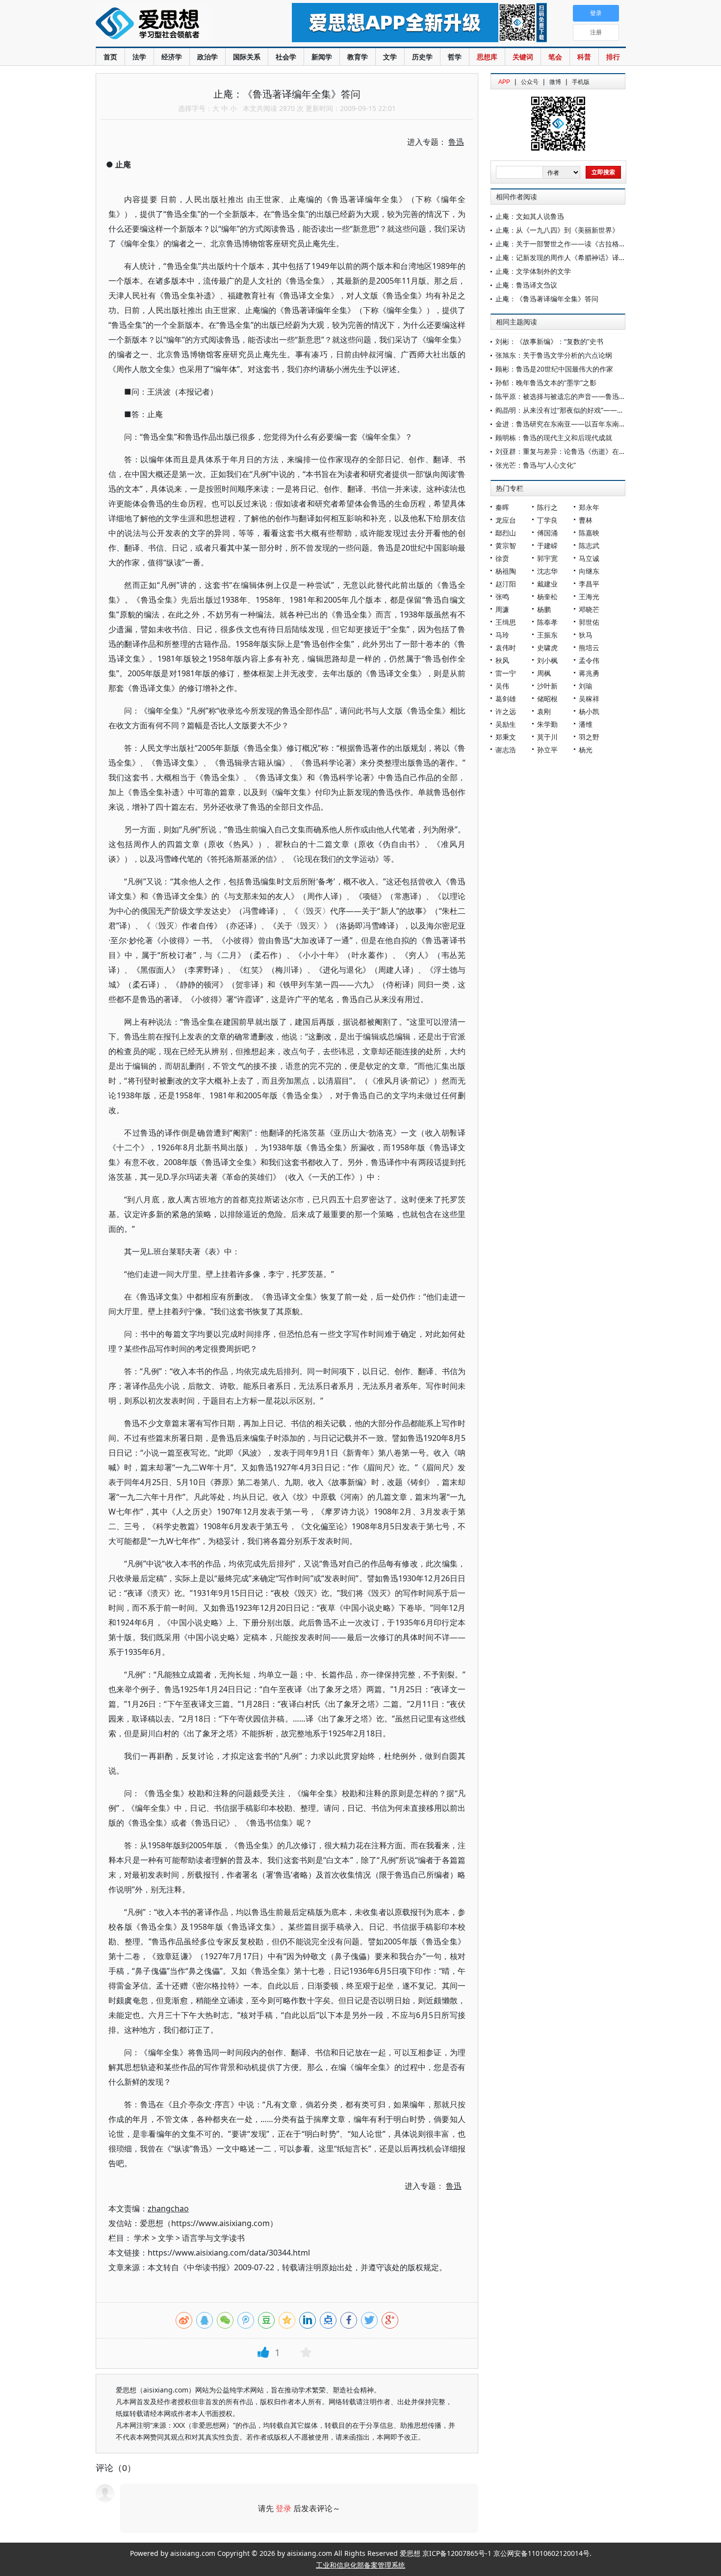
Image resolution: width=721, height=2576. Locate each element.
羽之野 (589, 737)
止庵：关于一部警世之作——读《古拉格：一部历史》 (578, 244)
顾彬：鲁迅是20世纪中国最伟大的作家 (554, 369)
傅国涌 (547, 533)
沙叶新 (547, 686)
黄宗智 (506, 545)
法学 (139, 57)
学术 (142, 2238)
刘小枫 (547, 660)
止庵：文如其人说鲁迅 (530, 216)
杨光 (586, 750)
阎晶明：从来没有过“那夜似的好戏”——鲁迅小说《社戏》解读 (591, 410)
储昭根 (547, 699)
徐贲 (502, 558)
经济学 (172, 57)
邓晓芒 (589, 609)
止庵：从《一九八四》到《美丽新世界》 (557, 230)
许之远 (506, 711)
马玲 (502, 635)
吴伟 (502, 686)
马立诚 (589, 558)
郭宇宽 (547, 558)
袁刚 (544, 711)
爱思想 (174, 25)
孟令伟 (589, 660)
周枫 (544, 673)
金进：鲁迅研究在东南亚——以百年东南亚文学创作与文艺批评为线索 (602, 424)
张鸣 (502, 597)
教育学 (358, 57)
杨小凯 (589, 711)
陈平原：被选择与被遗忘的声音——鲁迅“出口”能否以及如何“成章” (596, 396)
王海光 (589, 597)
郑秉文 (506, 737)
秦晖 (502, 507)
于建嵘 (547, 545)
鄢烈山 (506, 533)
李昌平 (589, 584)
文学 (390, 57)
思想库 (487, 57)
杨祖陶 (506, 571)
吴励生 (506, 724)
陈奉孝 (547, 622)
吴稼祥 (589, 699)
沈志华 (547, 571)
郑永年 (589, 507)
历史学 (422, 57)
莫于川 (547, 737)
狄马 (586, 635)
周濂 (502, 609)
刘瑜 (586, 686)
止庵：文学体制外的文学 (533, 271)
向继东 (589, 571)
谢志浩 (506, 750)
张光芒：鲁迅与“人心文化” (536, 465)
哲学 (455, 57)
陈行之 (547, 507)
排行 (613, 57)
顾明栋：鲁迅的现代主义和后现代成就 (554, 438)
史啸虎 (547, 648)
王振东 (547, 635)
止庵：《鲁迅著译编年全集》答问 (547, 299)
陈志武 (589, 545)
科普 (584, 57)
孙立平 (547, 750)
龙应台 (506, 520)
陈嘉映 (589, 533)
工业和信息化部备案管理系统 (360, 2565)
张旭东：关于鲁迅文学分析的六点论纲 (554, 355)
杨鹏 (544, 609)
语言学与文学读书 (213, 2238)
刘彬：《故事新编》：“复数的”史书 (549, 341)
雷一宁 (506, 673)
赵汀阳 (506, 584)
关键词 (523, 57)
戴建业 (547, 584)
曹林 (586, 520)
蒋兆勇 (589, 673)
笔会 (555, 57)
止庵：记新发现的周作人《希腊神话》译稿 (561, 257)
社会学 (286, 57)
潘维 (586, 724)
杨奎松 (547, 597)
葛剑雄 (506, 699)
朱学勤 (547, 724)
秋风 (502, 660)
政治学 (207, 57)
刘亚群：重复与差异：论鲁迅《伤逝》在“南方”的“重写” (579, 451)
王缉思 (506, 622)
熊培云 (589, 648)
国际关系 (247, 57)
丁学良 (547, 520)
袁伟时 (506, 648)
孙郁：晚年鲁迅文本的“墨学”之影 (546, 383)
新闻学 (322, 57)
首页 (110, 57)
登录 (283, 2508)
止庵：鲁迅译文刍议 (526, 285)
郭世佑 (589, 622)
